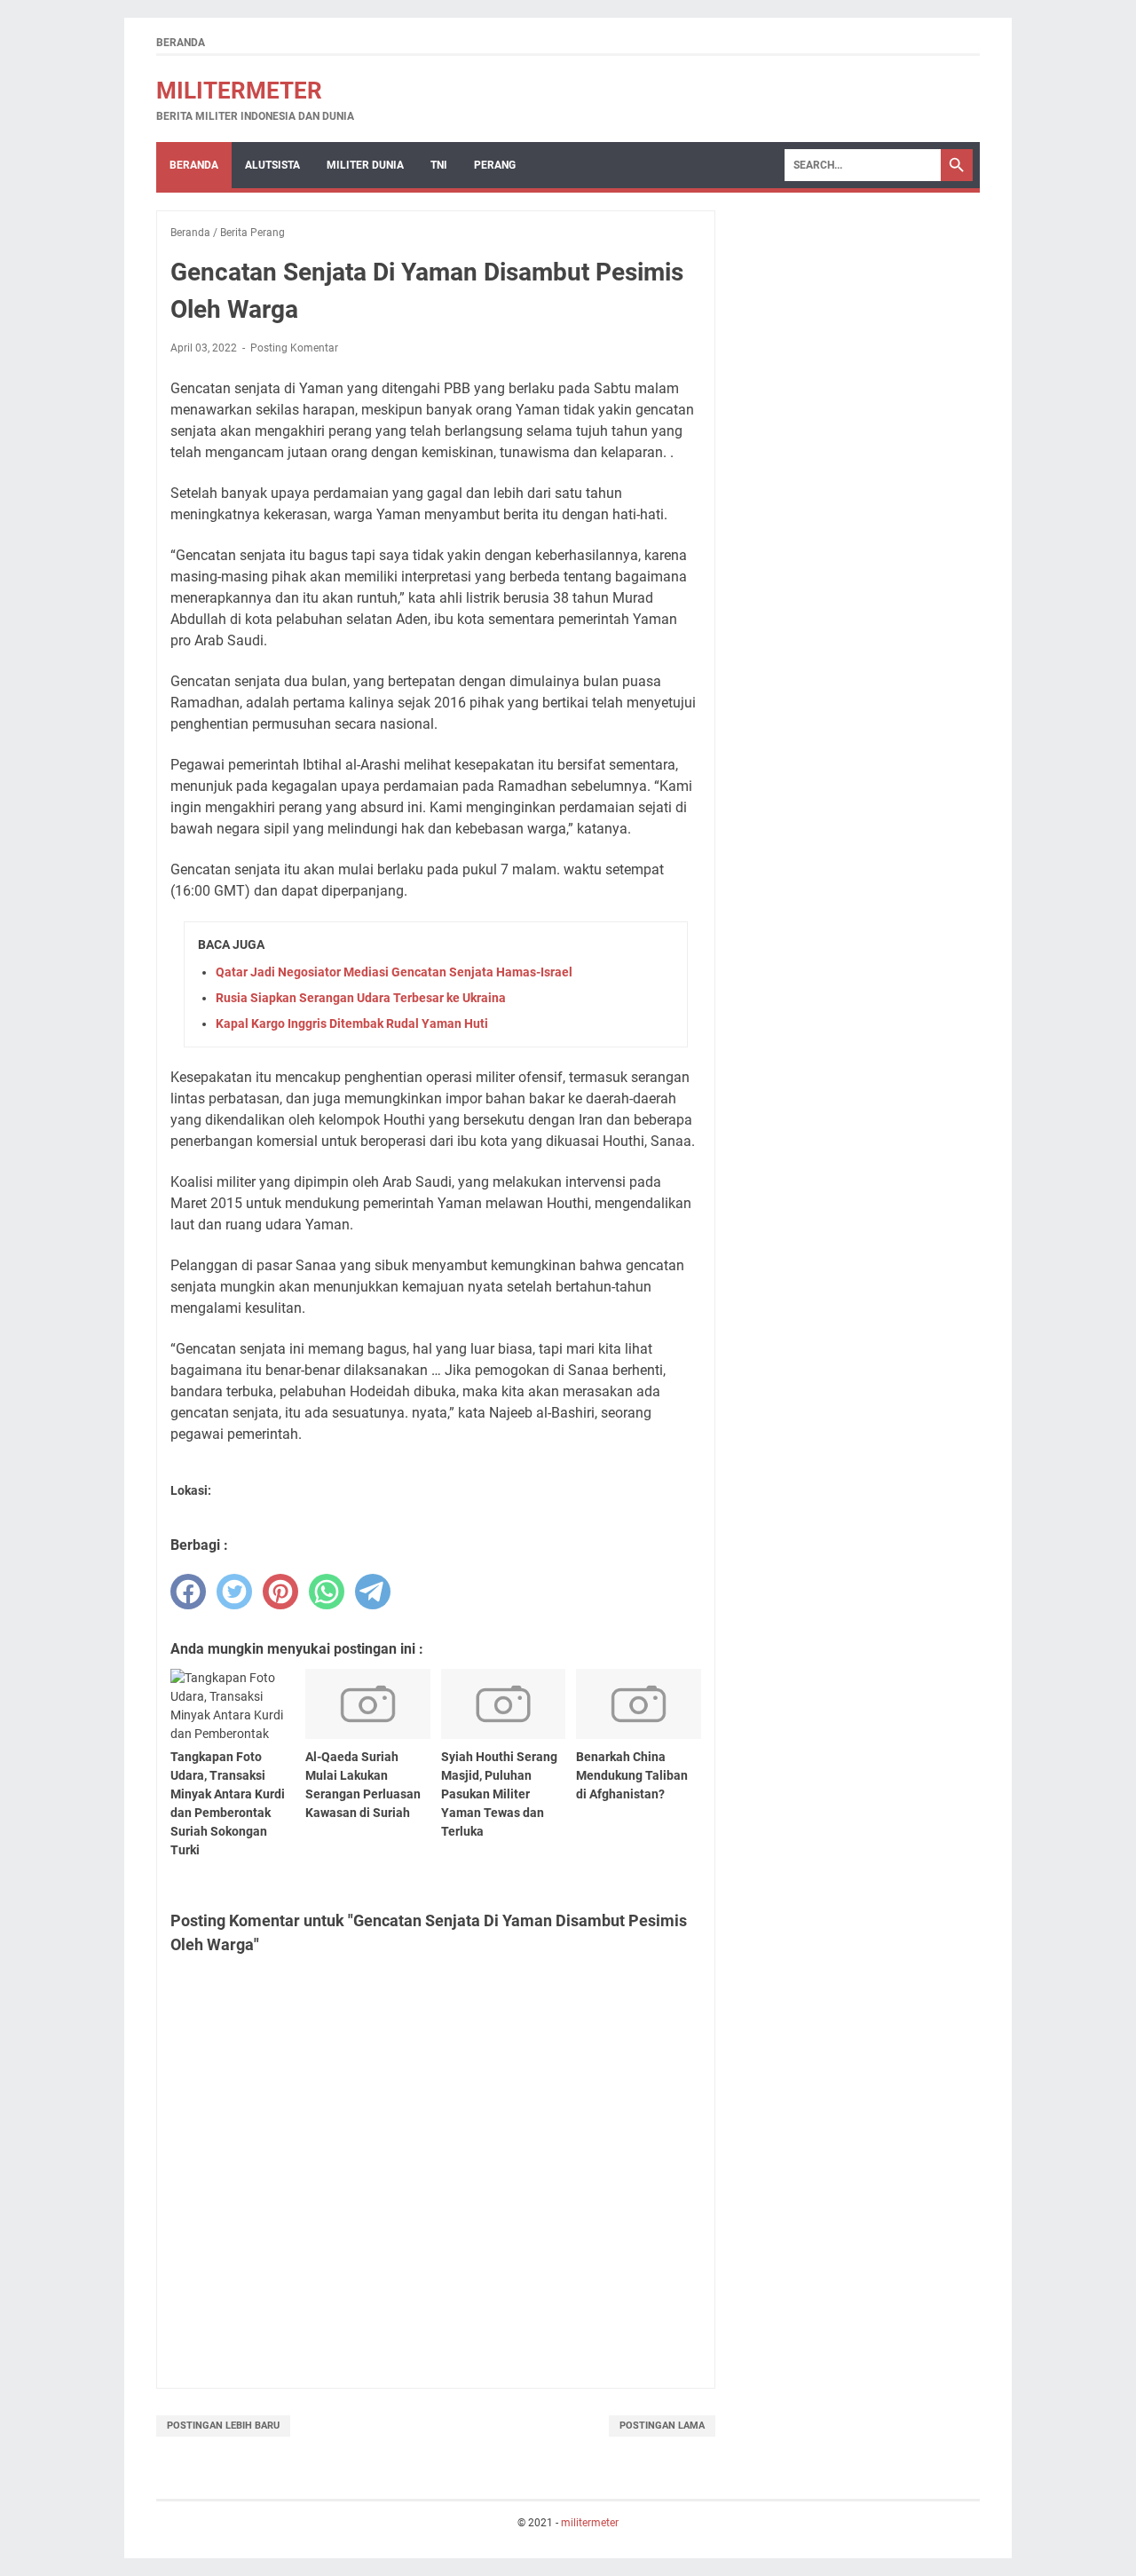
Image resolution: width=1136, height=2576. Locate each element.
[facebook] (188, 1592)
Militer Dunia (365, 165)
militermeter (239, 91)
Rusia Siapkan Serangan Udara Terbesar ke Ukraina (361, 998)
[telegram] (373, 1592)
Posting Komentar (294, 348)
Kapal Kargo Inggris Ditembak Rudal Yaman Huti (352, 1023)
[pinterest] (280, 1592)
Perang (495, 165)
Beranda (181, 43)
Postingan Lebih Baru (223, 2426)
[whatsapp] (327, 1592)
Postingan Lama (662, 2426)
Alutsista (272, 165)
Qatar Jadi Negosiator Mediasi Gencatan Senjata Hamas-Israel (394, 972)
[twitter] (234, 1592)
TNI (439, 165)
